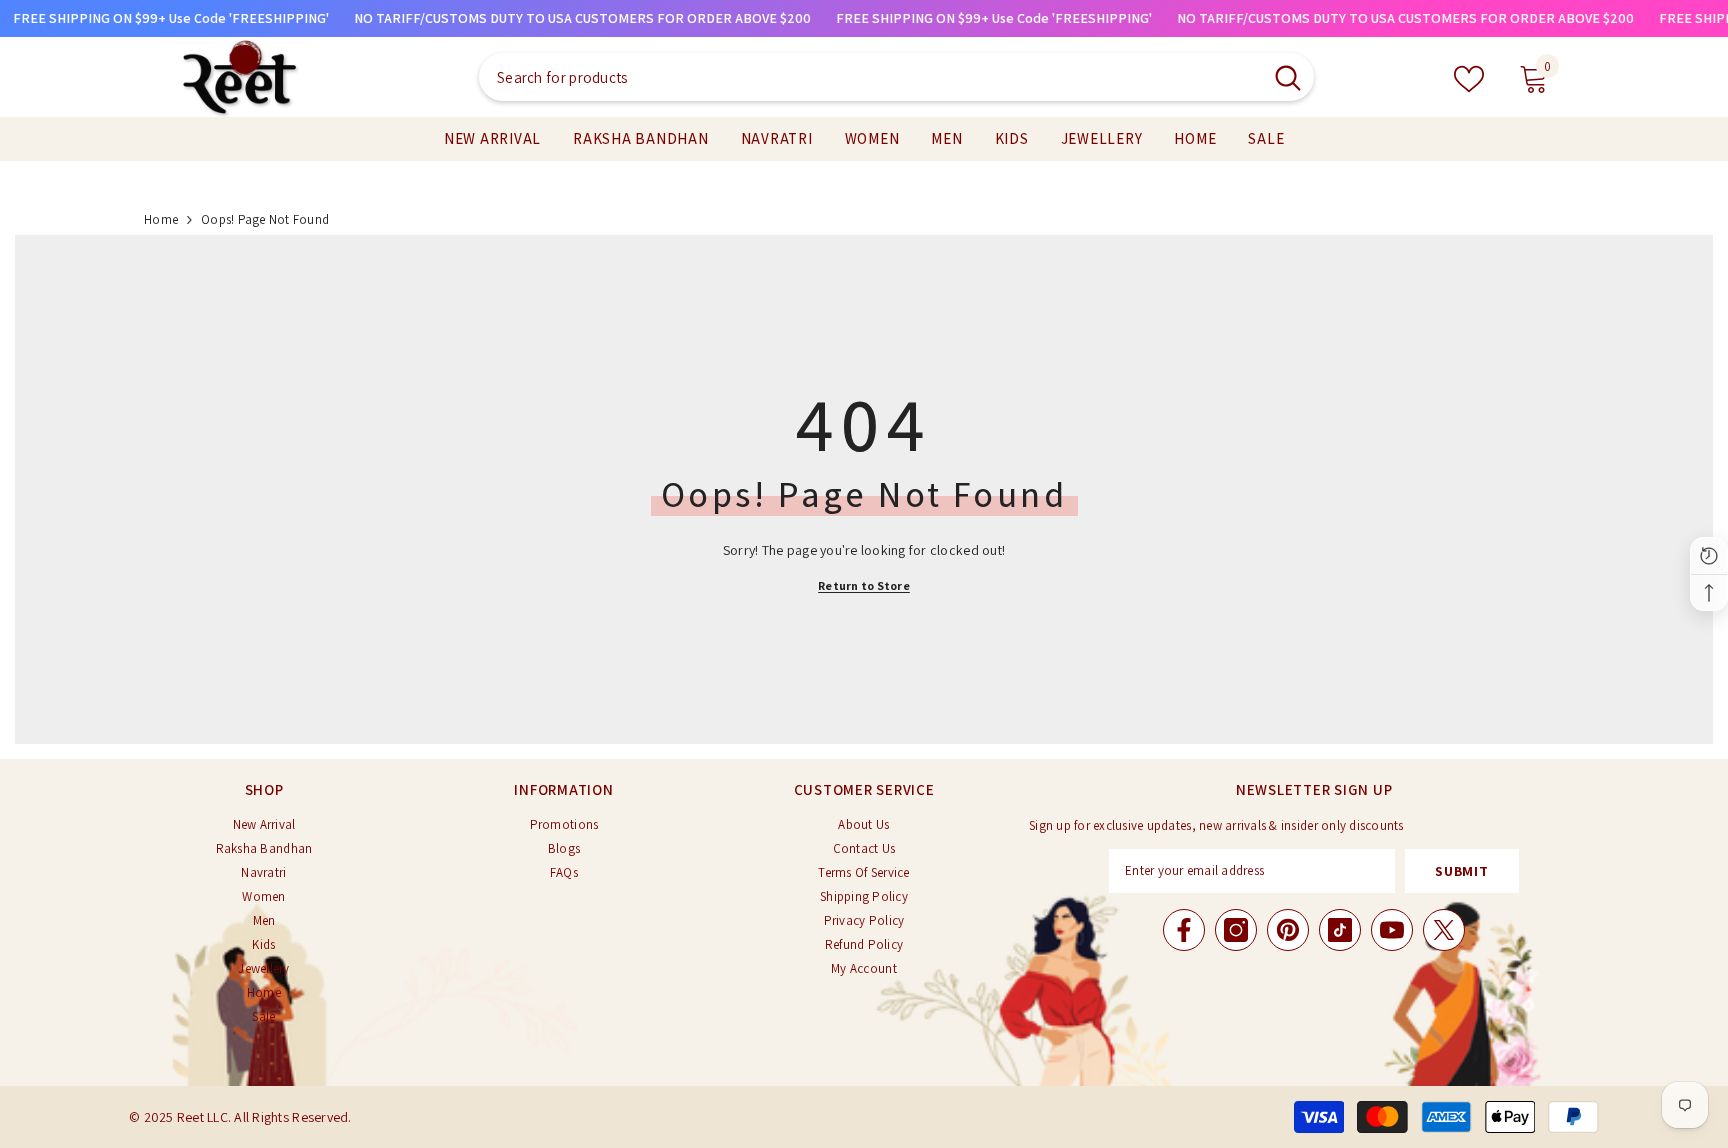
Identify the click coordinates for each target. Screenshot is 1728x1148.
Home (161, 219)
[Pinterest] (1288, 930)
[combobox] (870, 77)
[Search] (896, 77)
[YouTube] (1392, 930)
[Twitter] (1444, 930)
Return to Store (864, 585)
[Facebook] (1184, 930)
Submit (1461, 871)
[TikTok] (1340, 930)
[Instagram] (1236, 930)
